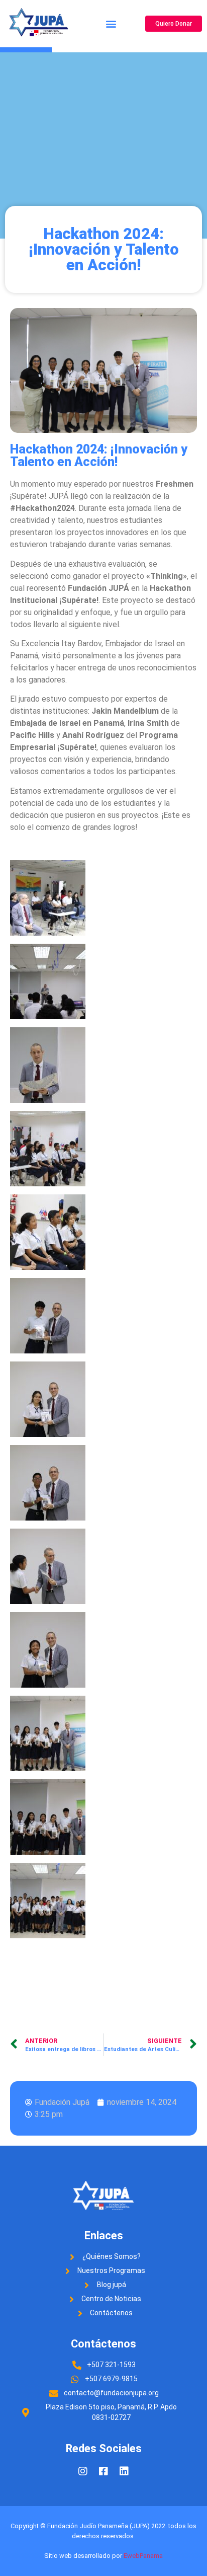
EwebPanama (143, 2556)
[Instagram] (83, 2471)
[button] (111, 24)
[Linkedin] (124, 2471)
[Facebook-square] (103, 2471)
